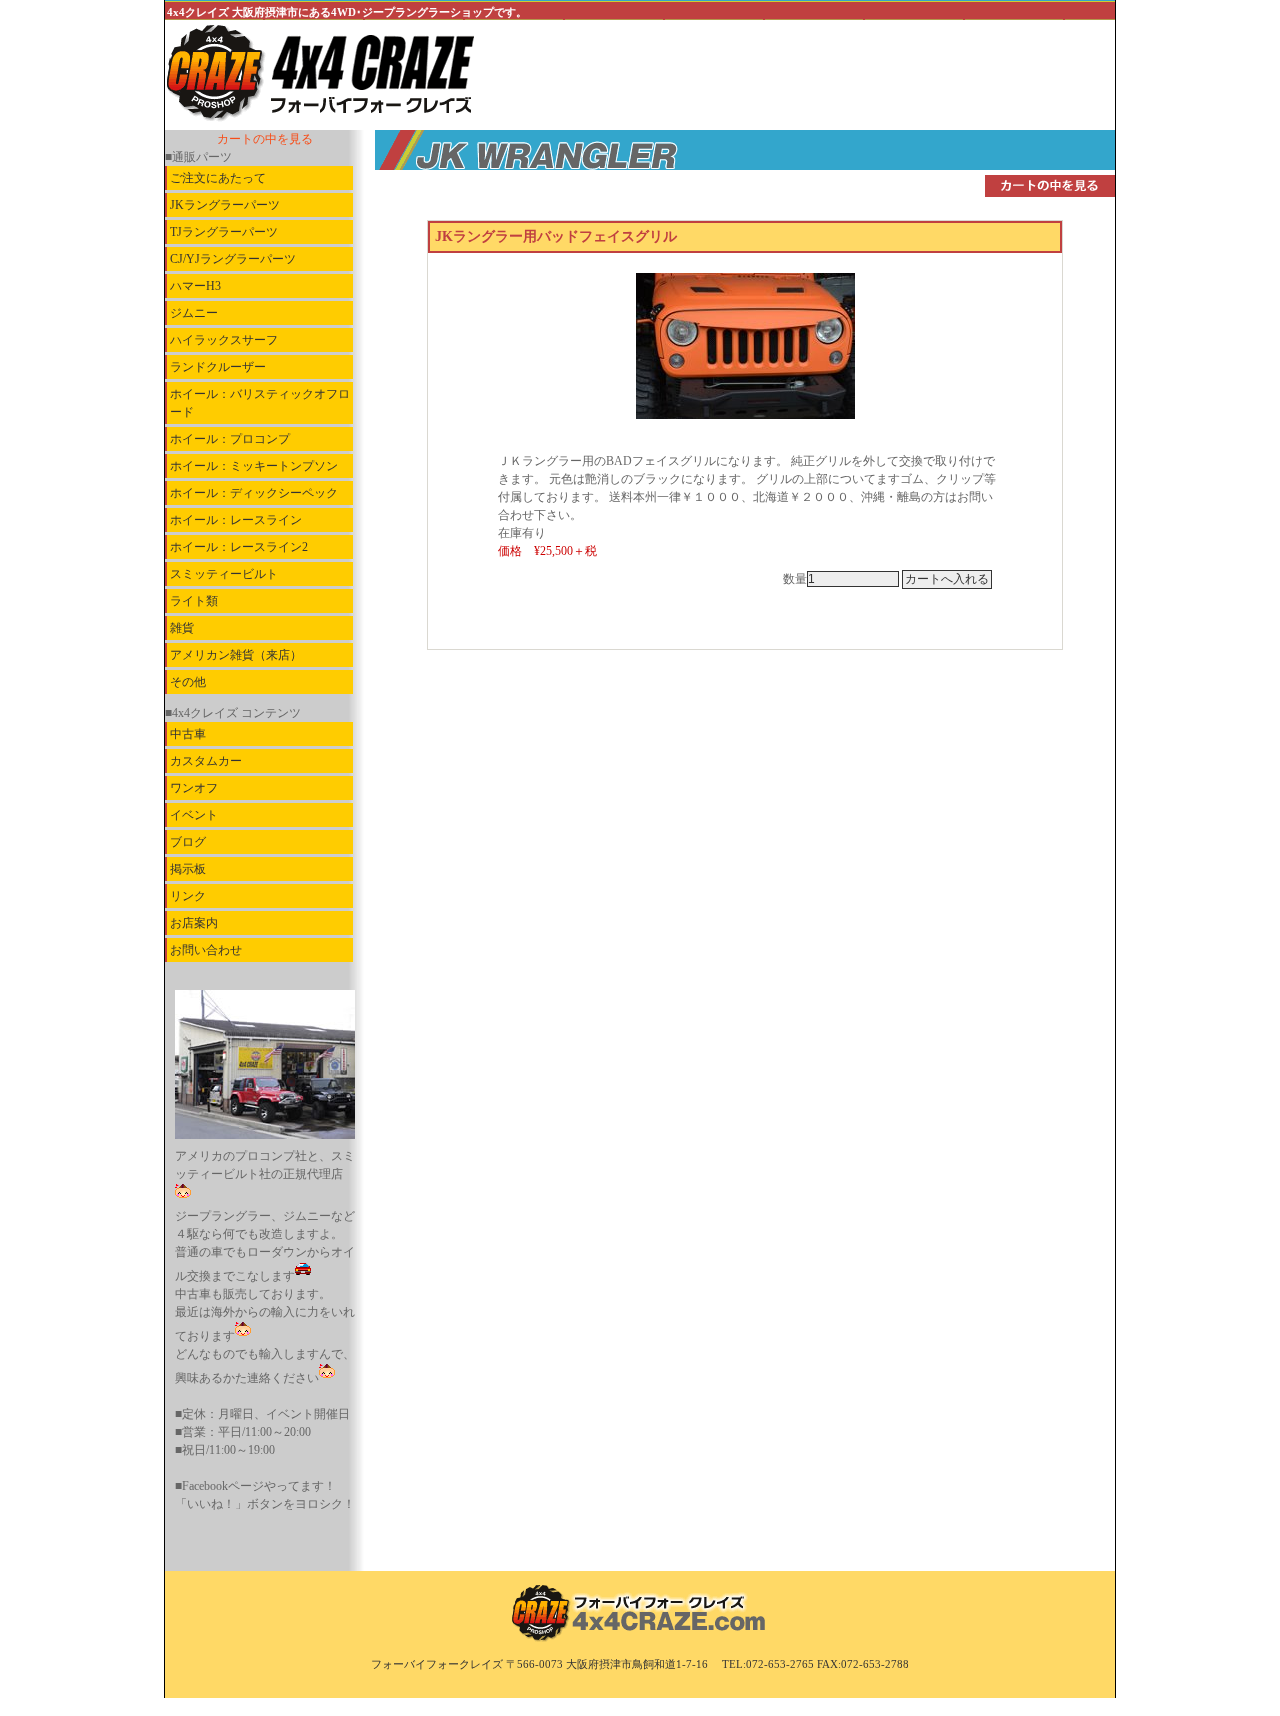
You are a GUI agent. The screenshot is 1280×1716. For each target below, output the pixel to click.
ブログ (188, 842)
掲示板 (188, 869)
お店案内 (194, 923)
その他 (188, 682)
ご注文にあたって (218, 178)
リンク (188, 896)
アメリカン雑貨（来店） (236, 655)
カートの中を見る (265, 139)
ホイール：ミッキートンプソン (254, 466)
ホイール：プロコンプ (230, 439)
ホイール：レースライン (236, 520)
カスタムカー (206, 761)
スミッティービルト (224, 574)
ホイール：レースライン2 (239, 547)
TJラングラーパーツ (224, 232)
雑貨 (182, 628)
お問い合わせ (206, 950)
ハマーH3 (195, 286)
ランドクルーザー (218, 367)
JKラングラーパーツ (225, 205)
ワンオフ (194, 788)
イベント (194, 815)
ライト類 (194, 601)
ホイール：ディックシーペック (254, 493)
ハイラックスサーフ (224, 340)
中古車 (188, 734)
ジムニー (194, 313)
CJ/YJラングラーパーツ (233, 259)
